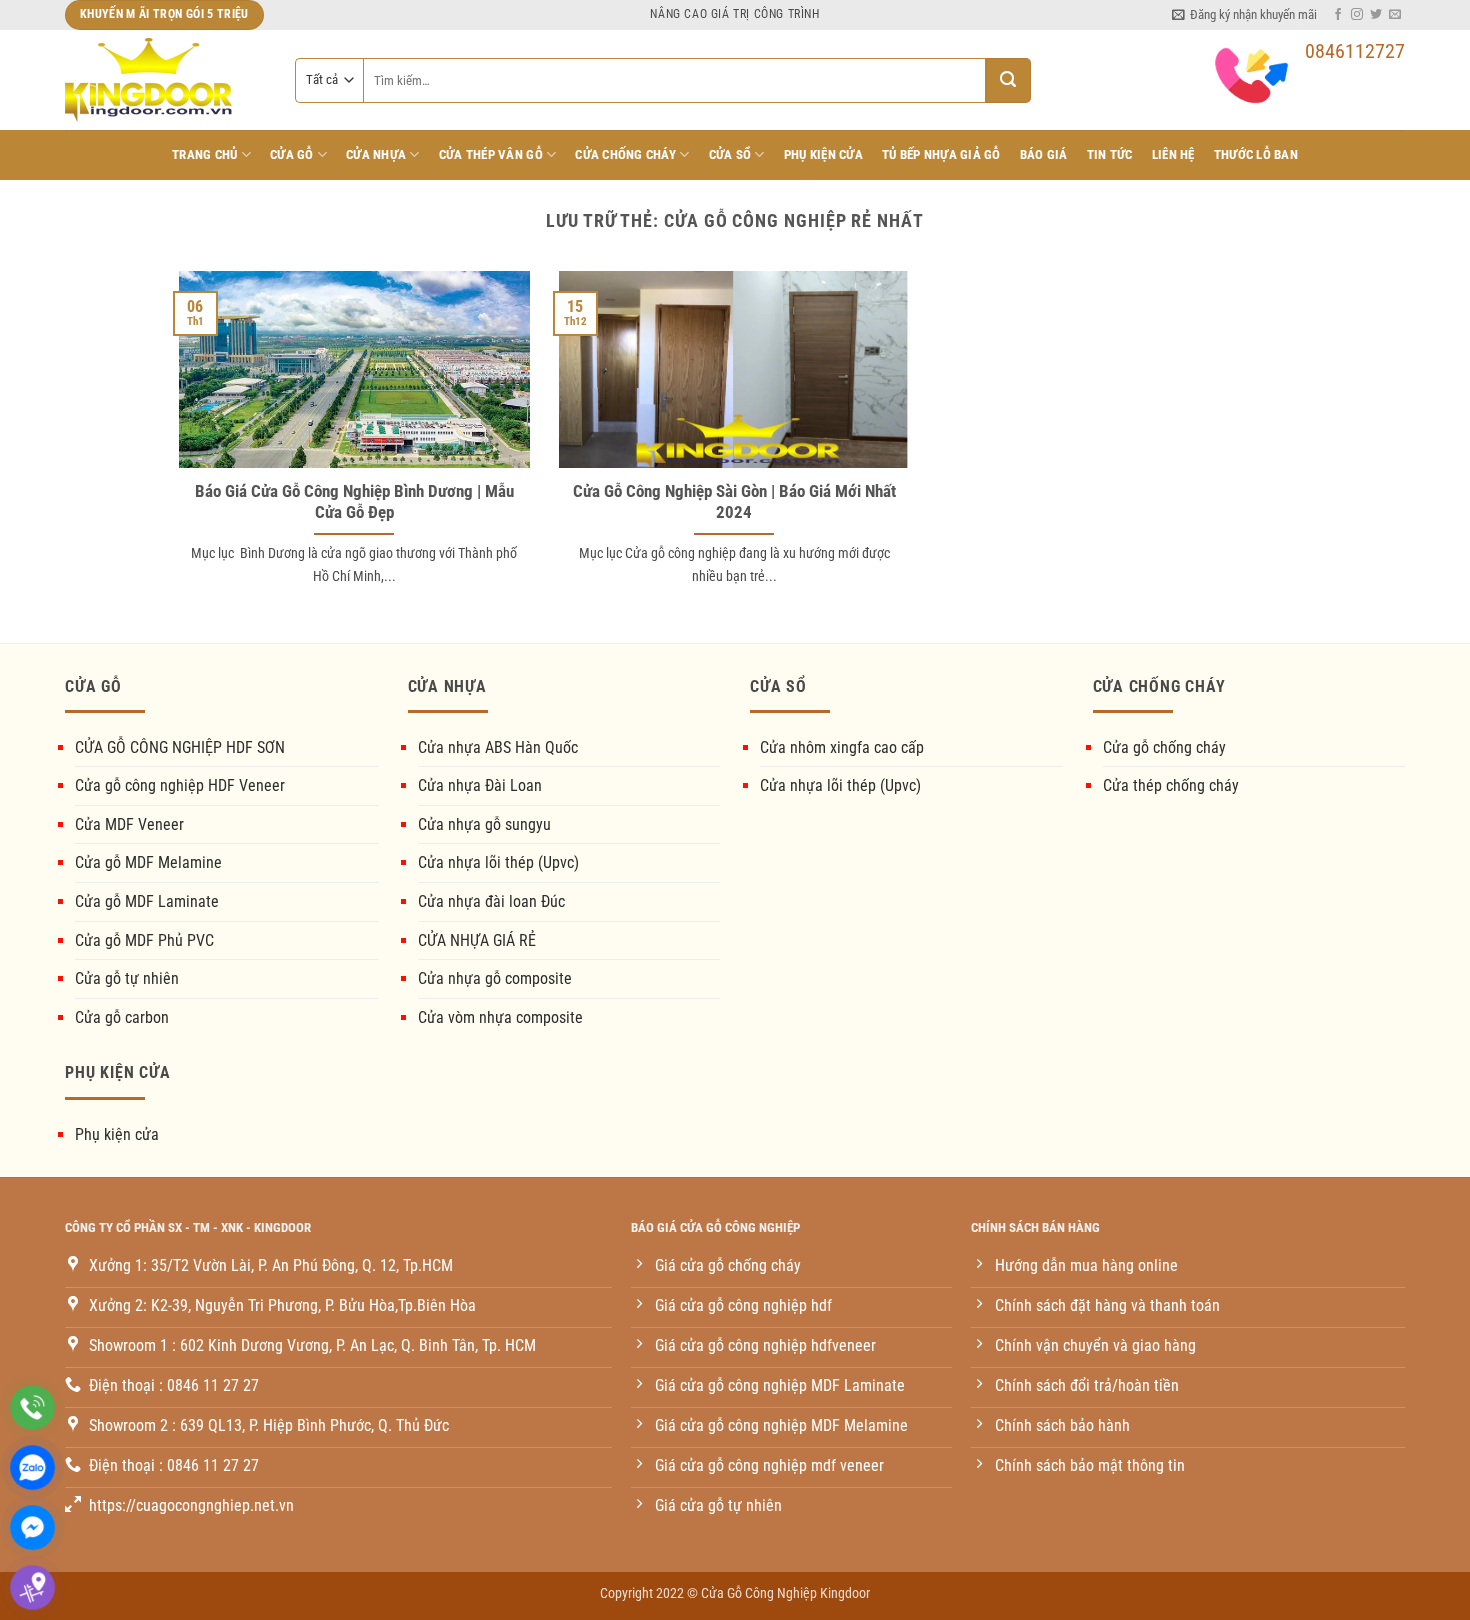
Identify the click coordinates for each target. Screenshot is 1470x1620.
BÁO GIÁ (1044, 154)
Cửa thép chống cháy (1171, 785)
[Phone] (32, 1407)
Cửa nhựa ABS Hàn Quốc (498, 747)
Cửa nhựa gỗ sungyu (484, 824)
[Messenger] (32, 1527)
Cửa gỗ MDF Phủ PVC (144, 940)
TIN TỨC (1110, 154)
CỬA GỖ (292, 154)
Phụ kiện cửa (117, 1134)
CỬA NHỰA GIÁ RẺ (477, 940)
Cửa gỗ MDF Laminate (147, 901)
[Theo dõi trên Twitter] (1376, 15)
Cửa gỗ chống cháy (1164, 747)
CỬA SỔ (730, 154)
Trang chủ (204, 154)
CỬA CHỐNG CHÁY (625, 154)
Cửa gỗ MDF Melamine (148, 862)
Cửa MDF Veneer (129, 824)
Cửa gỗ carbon (122, 1017)
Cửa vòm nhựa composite (500, 1017)
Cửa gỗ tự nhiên (127, 978)
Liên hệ (1173, 154)
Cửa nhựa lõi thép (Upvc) (498, 862)
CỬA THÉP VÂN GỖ (491, 154)
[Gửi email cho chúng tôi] (1395, 15)
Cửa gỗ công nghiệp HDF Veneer (180, 785)
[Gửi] (1008, 80)
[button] (1244, 15)
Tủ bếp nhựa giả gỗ (941, 154)
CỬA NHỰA (376, 154)
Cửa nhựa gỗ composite (495, 978)
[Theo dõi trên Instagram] (1357, 15)
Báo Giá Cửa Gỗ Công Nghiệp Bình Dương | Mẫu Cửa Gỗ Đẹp (354, 502)
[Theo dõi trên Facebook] (1338, 15)
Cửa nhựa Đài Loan (480, 785)
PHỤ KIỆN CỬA (823, 154)
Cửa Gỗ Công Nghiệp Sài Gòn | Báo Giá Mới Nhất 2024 (734, 502)
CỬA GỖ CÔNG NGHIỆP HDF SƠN (180, 747)
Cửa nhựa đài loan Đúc (491, 901)
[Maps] (32, 1587)
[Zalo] (32, 1467)
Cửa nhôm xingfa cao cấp (842, 747)
